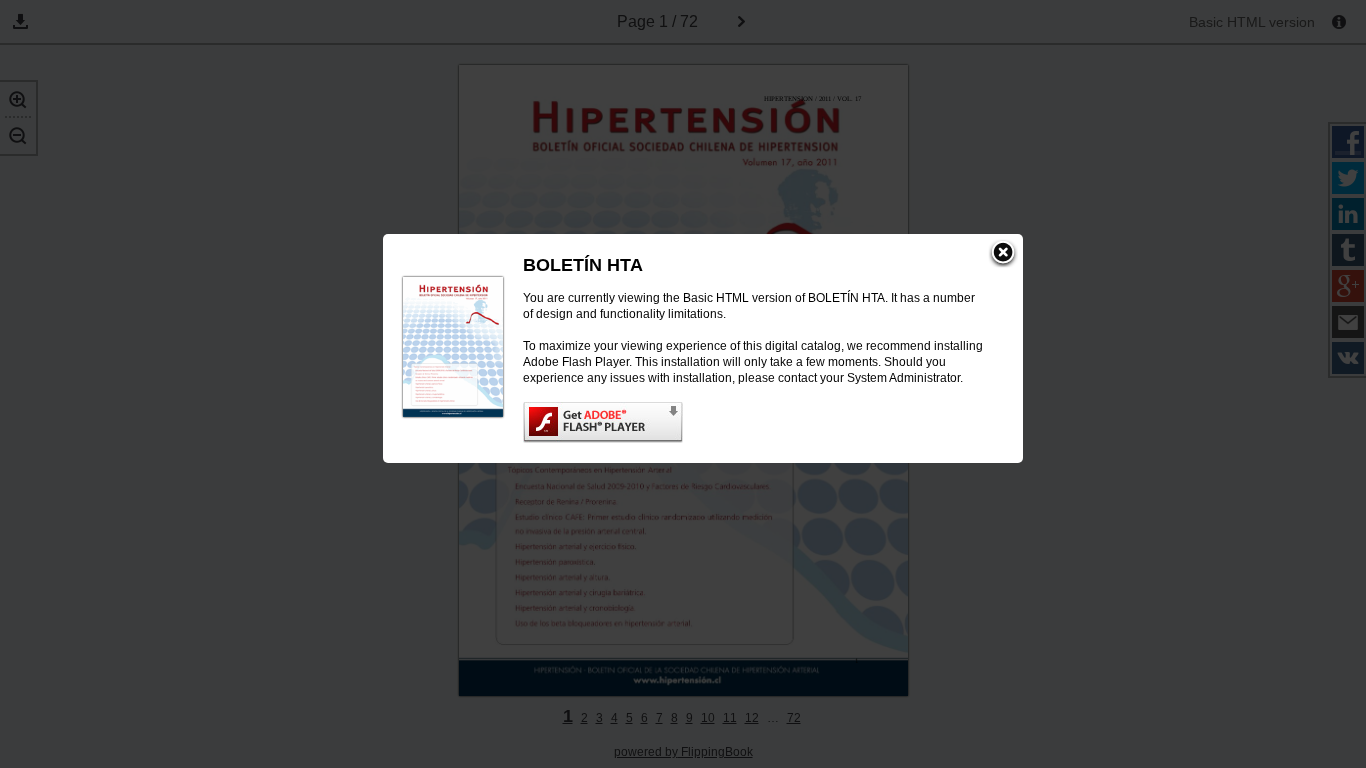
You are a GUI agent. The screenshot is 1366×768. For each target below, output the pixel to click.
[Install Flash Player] (753, 422)
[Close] (1003, 254)
